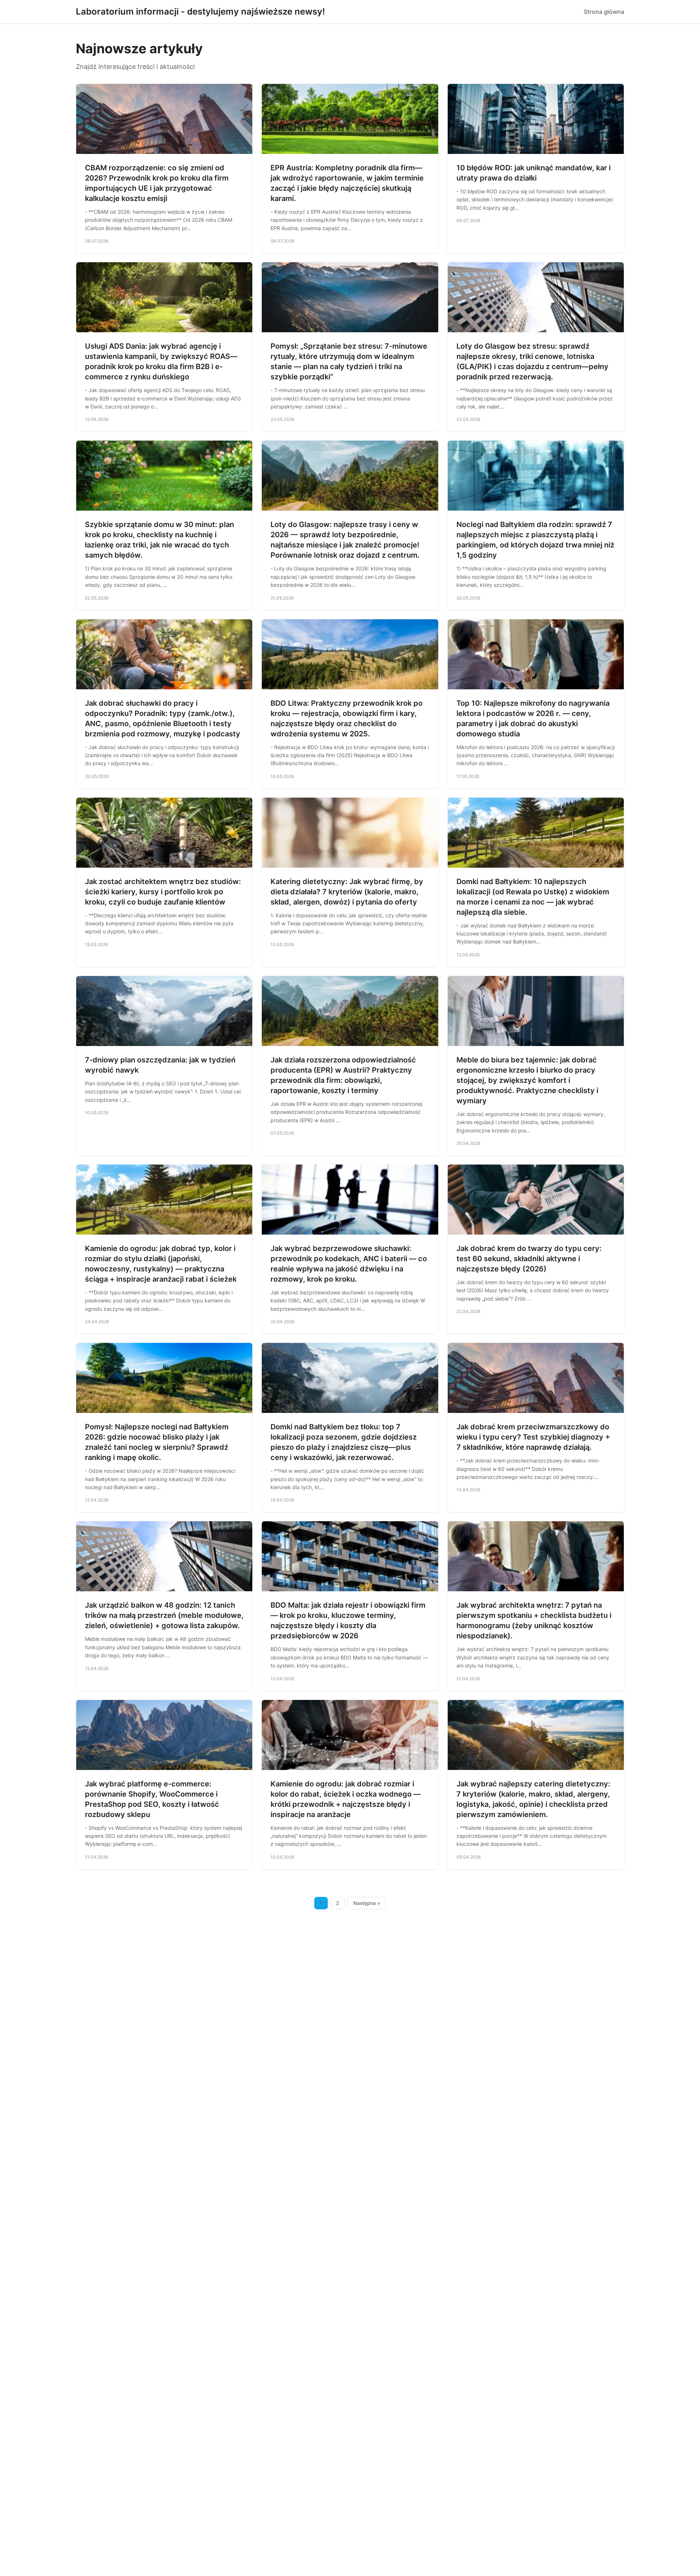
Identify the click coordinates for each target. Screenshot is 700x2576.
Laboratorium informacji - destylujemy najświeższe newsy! (200, 11)
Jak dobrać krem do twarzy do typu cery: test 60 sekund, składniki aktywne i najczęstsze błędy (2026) (529, 1259)
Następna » (367, 1903)
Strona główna (604, 12)
